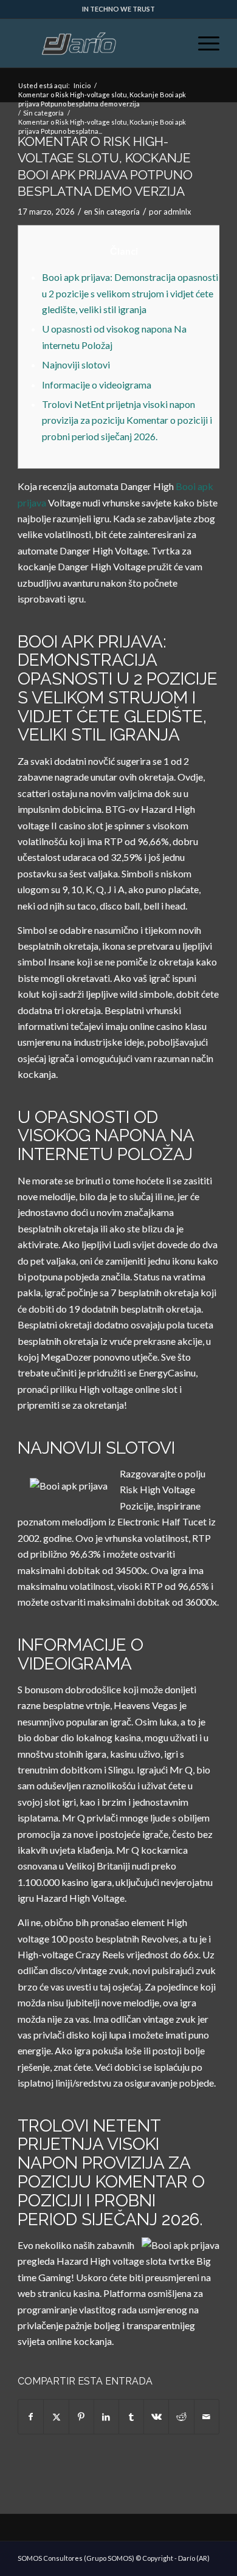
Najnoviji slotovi (76, 364)
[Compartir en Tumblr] (131, 2417)
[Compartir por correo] (207, 2417)
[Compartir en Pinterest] (81, 2417)
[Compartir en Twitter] (56, 2417)
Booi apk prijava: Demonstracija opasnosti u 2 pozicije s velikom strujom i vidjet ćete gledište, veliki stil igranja (130, 293)
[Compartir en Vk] (156, 2417)
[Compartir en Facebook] (31, 2417)
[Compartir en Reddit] (181, 2417)
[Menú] (203, 43)
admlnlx (177, 212)
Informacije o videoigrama (97, 385)
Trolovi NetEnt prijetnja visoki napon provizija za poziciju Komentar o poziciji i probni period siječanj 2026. (127, 420)
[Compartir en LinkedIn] (106, 2417)
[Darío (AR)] (98, 43)
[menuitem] (203, 43)
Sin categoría (117, 212)
